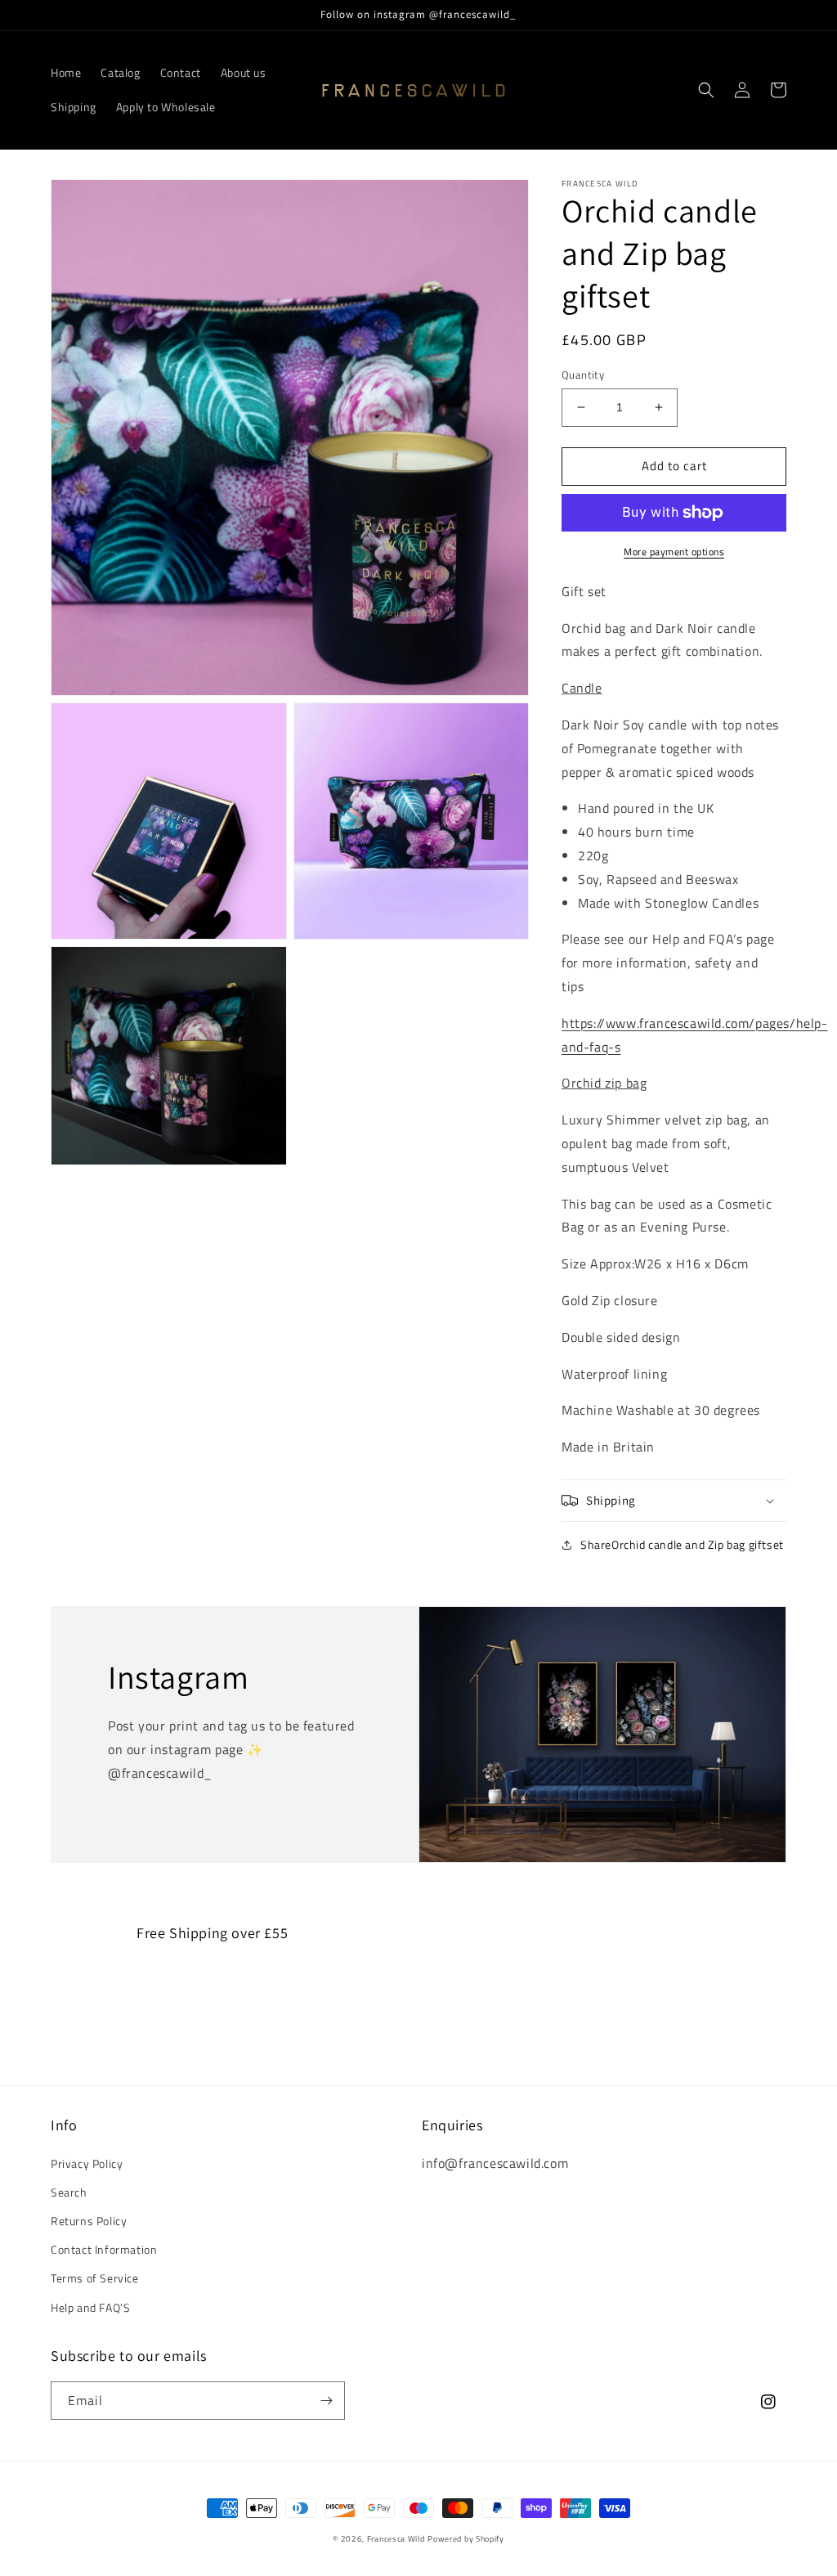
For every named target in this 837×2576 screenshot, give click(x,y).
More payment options (674, 552)
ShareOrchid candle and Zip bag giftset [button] (682, 1544)
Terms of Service (95, 2278)
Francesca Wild (396, 2539)
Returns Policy (89, 2221)
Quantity (583, 375)
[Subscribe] (326, 2401)
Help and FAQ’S (90, 2307)
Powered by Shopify (466, 2539)
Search (69, 2192)
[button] (706, 90)
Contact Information (104, 2249)
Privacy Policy (87, 2163)
